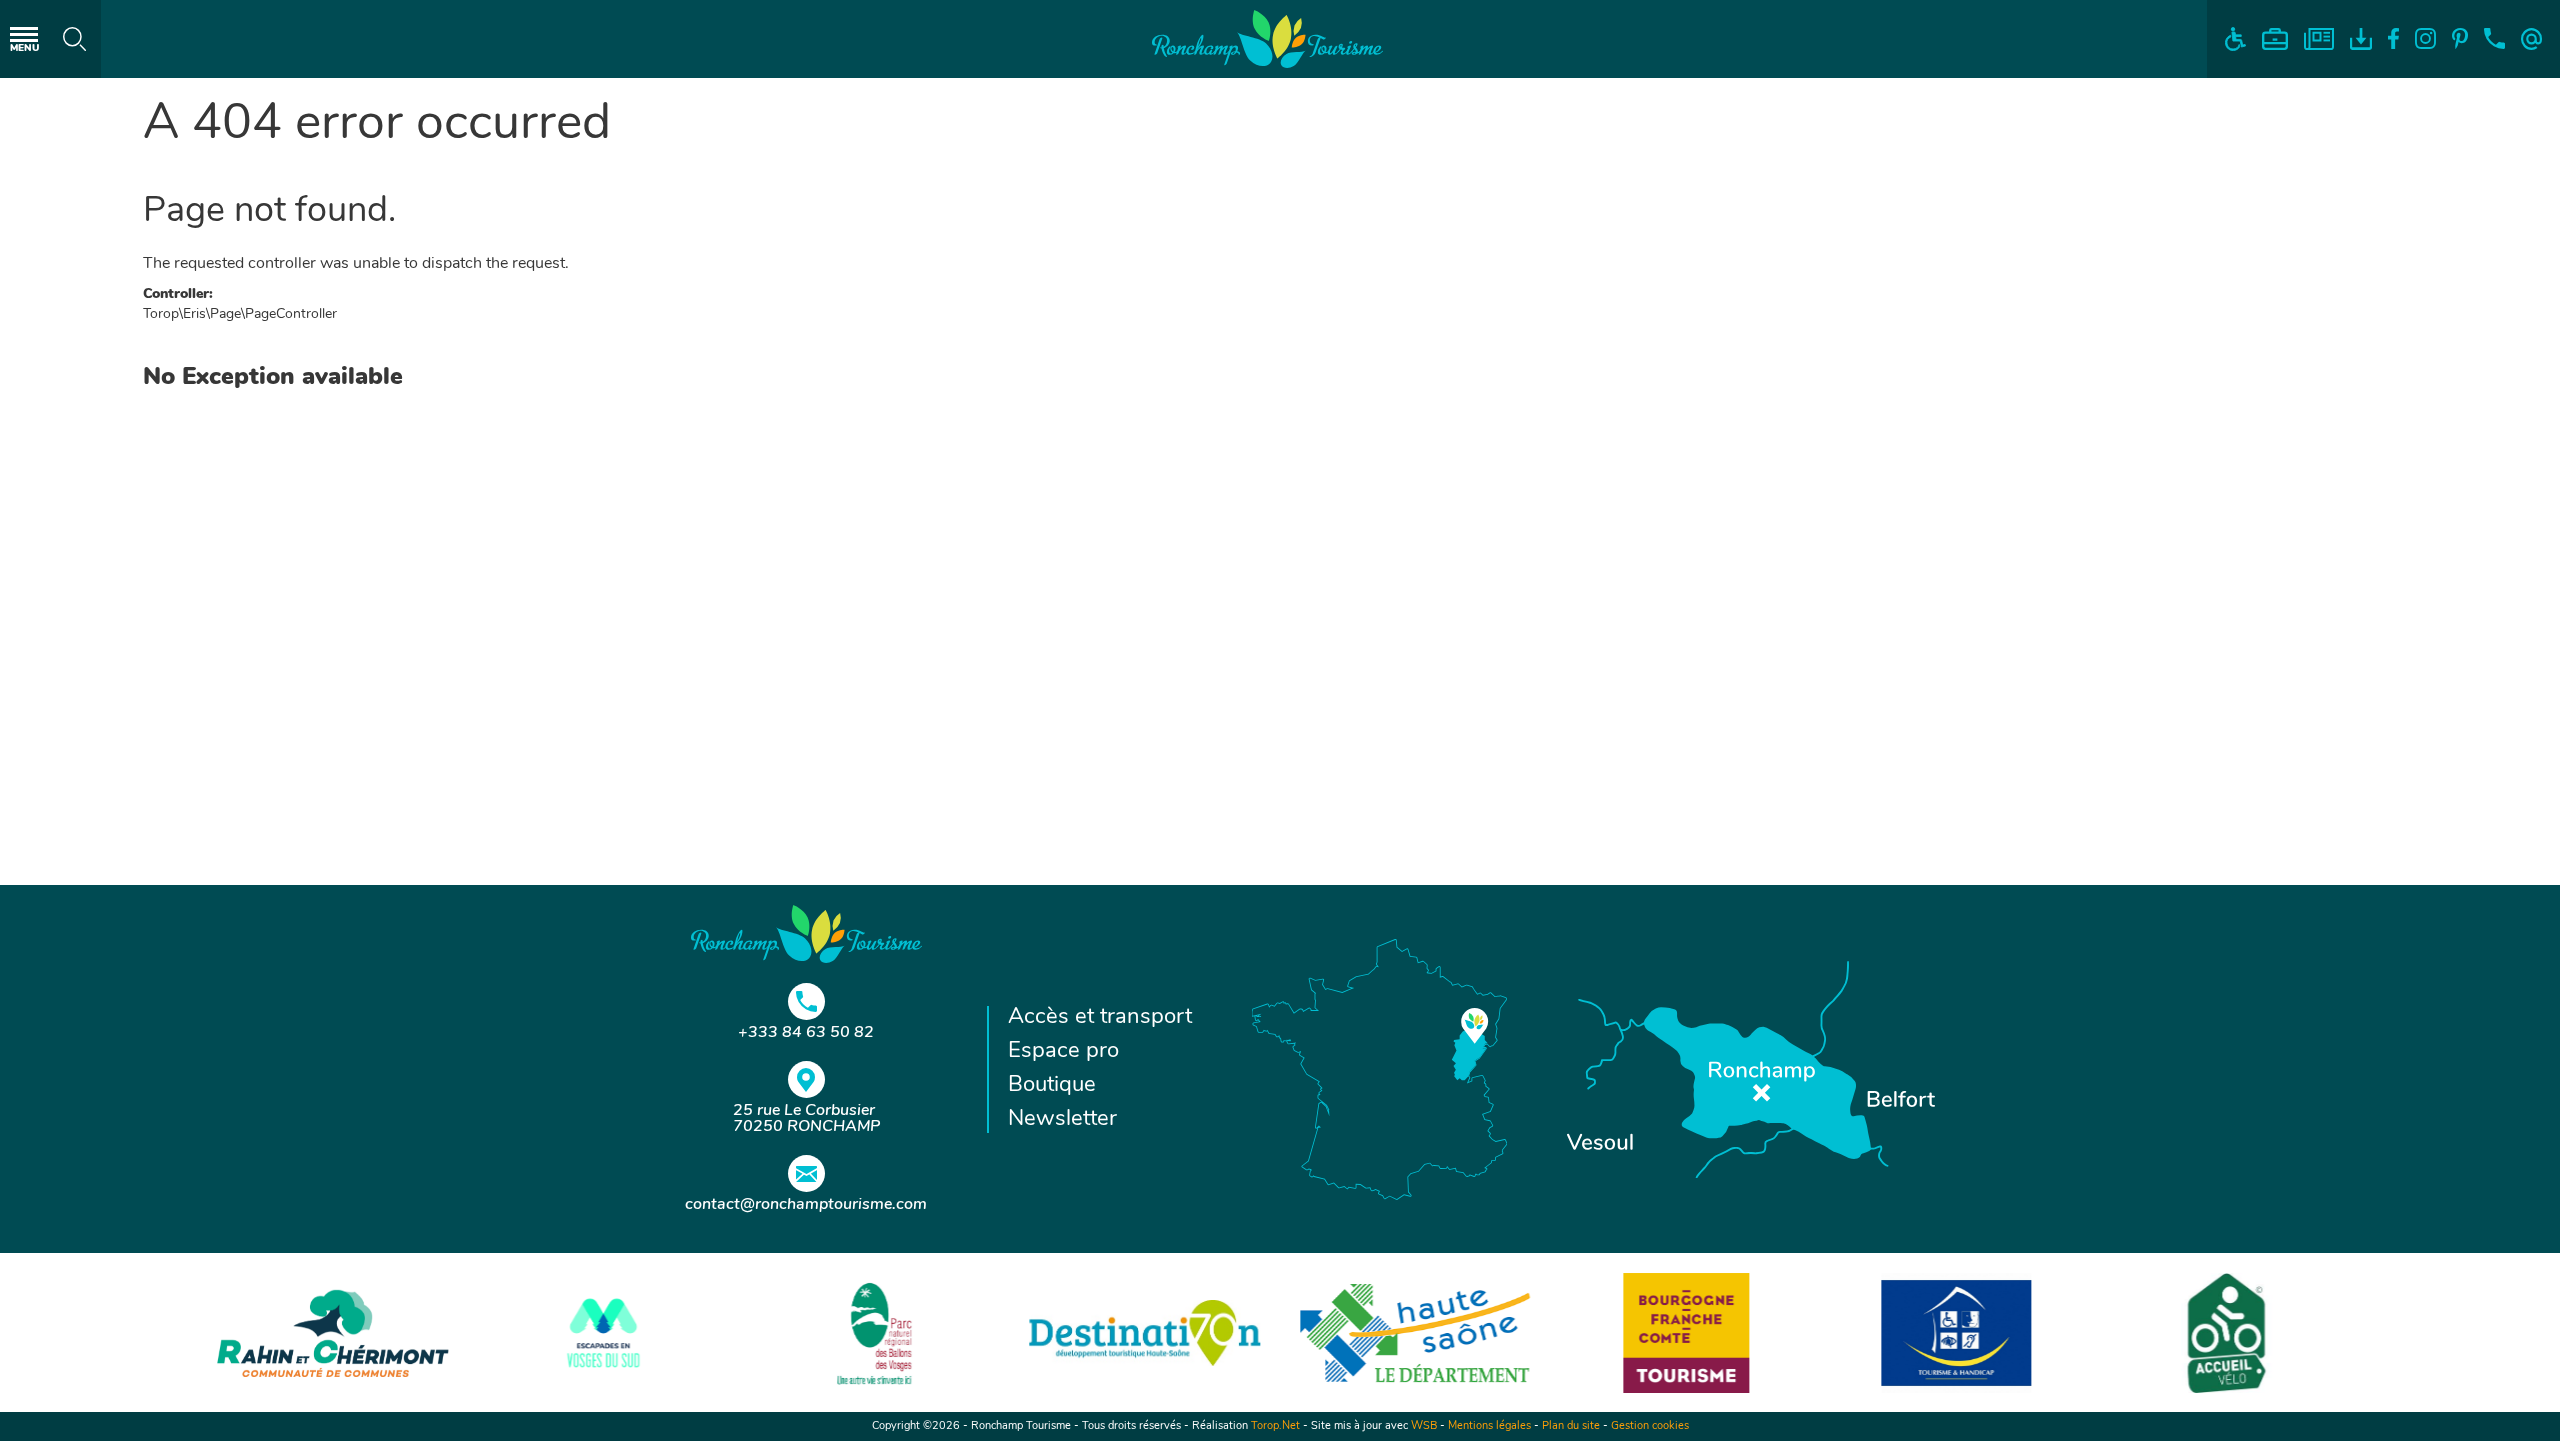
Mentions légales (1489, 1426)
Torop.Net (1275, 1426)
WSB (1424, 1426)
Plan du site (1571, 1426)
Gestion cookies (1650, 1426)
